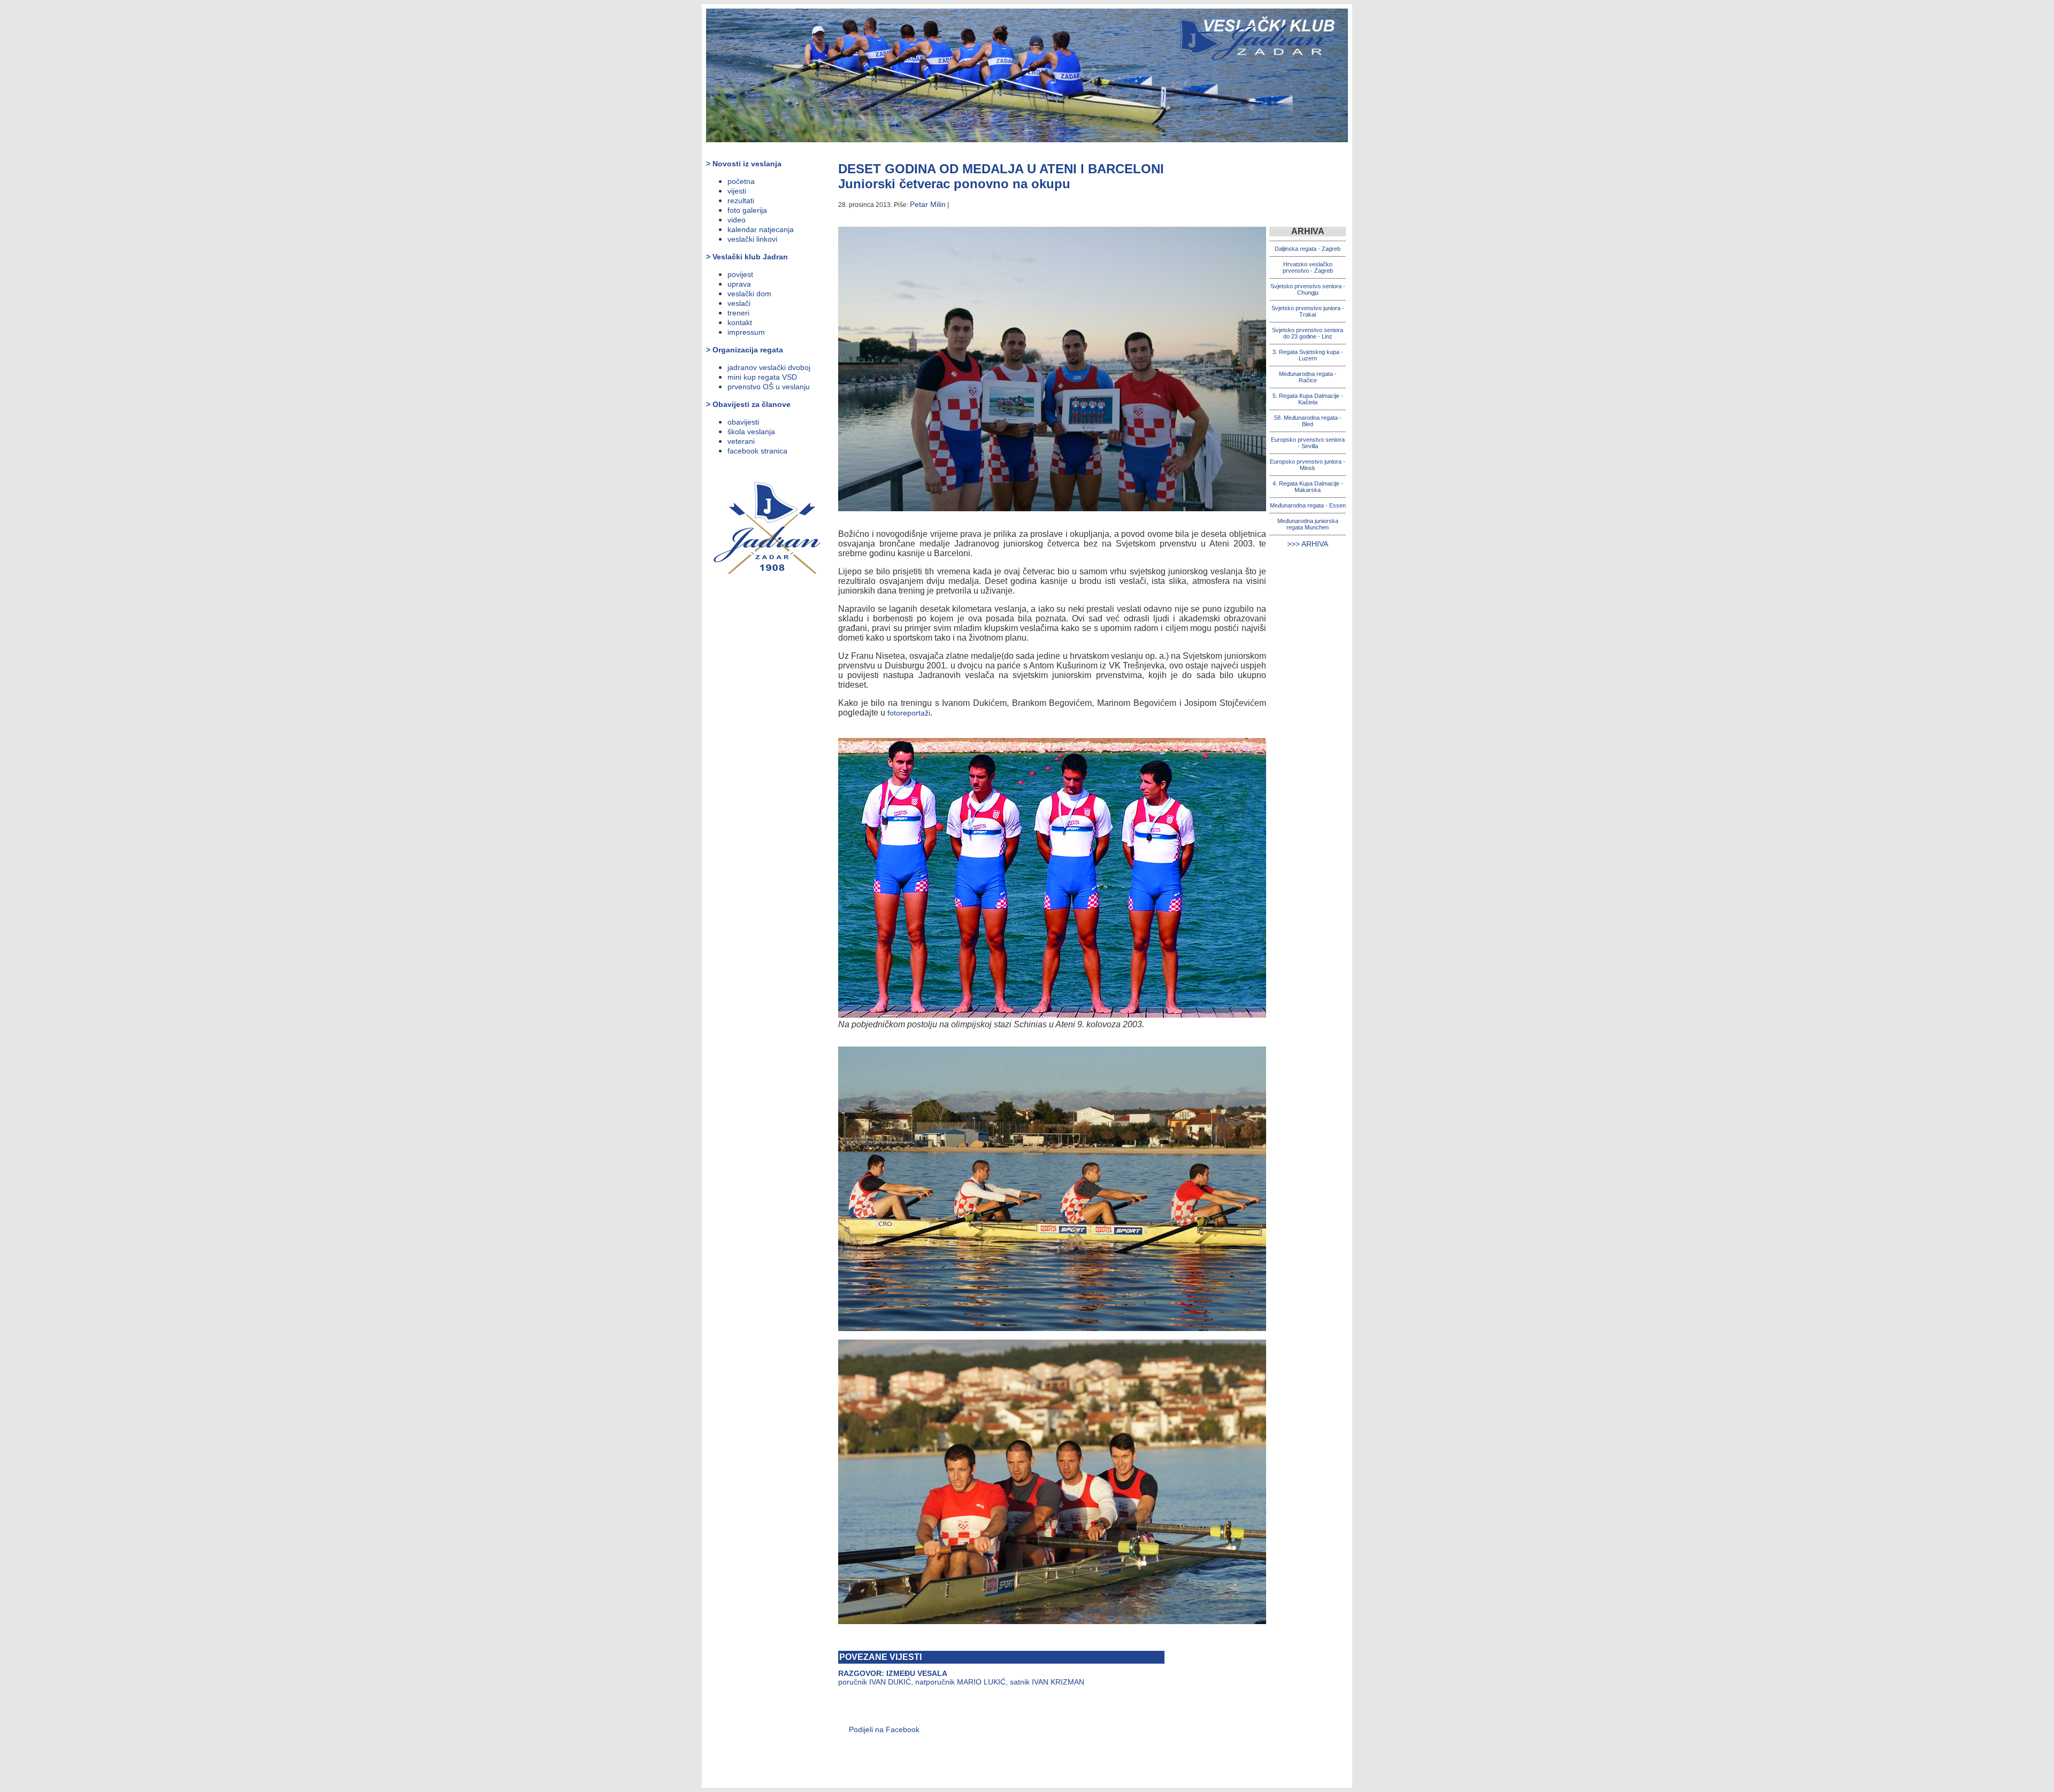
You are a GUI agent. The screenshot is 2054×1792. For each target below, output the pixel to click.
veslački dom (749, 294)
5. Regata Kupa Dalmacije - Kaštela (1308, 399)
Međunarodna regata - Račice (1308, 377)
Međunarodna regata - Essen (1308, 505)
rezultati (741, 201)
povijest (740, 274)
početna (741, 181)
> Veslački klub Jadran (747, 257)
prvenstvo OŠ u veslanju (769, 387)
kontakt (740, 322)
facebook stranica (757, 451)
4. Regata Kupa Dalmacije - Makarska (1308, 487)
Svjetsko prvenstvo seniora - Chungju (1308, 289)
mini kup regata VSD (762, 377)
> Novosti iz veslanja (744, 164)
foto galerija (747, 210)
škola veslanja (751, 432)
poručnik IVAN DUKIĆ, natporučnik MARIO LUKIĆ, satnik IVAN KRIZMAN (961, 1682)
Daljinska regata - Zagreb (1308, 249)
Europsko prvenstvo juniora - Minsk (1308, 465)
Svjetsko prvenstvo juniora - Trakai (1308, 311)
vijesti (737, 191)
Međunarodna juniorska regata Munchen (1308, 524)
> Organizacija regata (745, 350)
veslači (739, 303)
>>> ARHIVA (1308, 544)
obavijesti (743, 422)
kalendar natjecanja (761, 229)
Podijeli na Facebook (884, 1729)
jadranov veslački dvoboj (769, 367)
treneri (738, 313)
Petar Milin (928, 204)
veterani (741, 441)
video (737, 220)
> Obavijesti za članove (748, 404)
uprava (739, 284)
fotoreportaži (909, 713)
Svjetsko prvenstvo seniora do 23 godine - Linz (1308, 333)
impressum (746, 332)
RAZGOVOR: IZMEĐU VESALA (893, 1673)
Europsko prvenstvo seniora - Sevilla (1308, 443)
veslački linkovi (752, 239)
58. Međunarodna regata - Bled (1308, 421)
